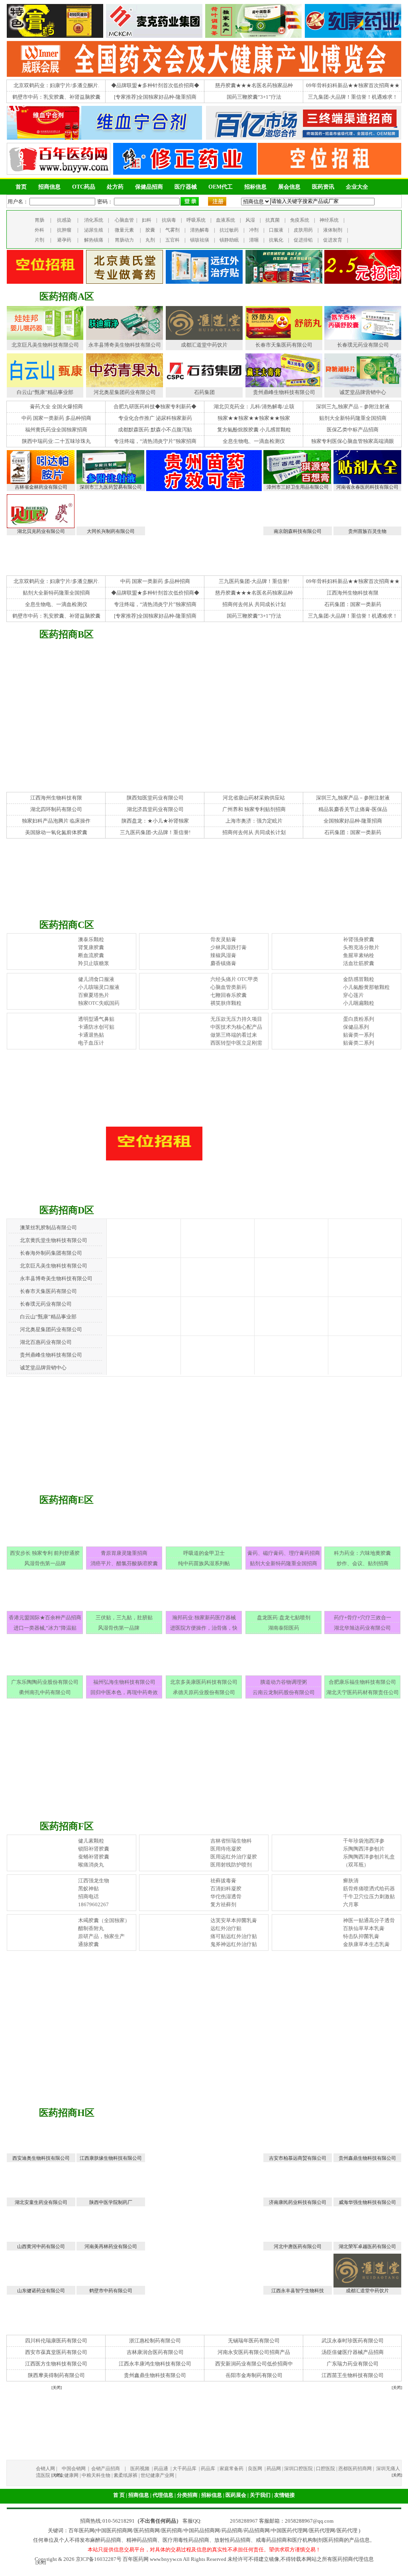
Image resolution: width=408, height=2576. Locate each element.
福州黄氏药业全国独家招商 (56, 430)
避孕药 (64, 240)
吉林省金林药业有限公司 (41, 487)
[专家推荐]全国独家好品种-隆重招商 (155, 97)
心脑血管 (124, 220)
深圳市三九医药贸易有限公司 (111, 487)
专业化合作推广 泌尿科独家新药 (155, 418)
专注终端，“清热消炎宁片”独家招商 (155, 441)
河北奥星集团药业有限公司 (125, 392)
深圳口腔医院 (298, 2469)
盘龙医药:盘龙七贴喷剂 (284, 1618)
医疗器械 (186, 187)
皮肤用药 (303, 230)
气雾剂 (173, 230)
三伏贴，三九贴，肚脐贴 (124, 1618)
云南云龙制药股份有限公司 (284, 1692)
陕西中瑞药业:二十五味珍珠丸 (56, 441)
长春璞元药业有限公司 (363, 345)
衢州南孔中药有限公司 (45, 1692)
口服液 (276, 230)
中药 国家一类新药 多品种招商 (56, 418)
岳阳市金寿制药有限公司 (254, 2375)
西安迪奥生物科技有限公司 (41, 2158)
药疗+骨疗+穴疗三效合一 (363, 1618)
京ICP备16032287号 (99, 2559)
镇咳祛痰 (200, 240)
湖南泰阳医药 (284, 1628)
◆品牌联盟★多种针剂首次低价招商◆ (155, 85)
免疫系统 (300, 220)
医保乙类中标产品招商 (353, 430)
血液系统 (226, 220)
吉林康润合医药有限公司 (155, 2352)
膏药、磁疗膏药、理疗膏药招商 (284, 1553)
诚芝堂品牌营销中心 (363, 392)
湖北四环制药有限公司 (56, 809)
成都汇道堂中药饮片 (204, 345)
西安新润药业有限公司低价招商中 (254, 2364)
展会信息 (289, 187)
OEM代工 (221, 187)
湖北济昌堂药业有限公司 (155, 809)
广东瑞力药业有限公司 (353, 2364)
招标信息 (255, 187)
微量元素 (124, 230)
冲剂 (254, 230)
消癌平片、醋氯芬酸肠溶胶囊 (124, 1563)
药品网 (274, 2469)
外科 (39, 230)
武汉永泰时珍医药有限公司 (353, 2341)
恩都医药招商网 (355, 2469)
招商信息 (49, 187)
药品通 (162, 2469)
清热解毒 (200, 230)
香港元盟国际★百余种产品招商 (45, 1618)
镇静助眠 (229, 240)
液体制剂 (333, 230)
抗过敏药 (229, 230)
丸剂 (150, 240)
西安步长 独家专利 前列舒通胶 (45, 1553)
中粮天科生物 (96, 2475)
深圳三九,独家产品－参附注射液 (353, 407)
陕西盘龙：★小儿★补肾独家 (155, 821)
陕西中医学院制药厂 (111, 2202)
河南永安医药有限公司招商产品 (254, 2352)
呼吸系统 (196, 220)
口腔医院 (326, 2469)
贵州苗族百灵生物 (367, 531)
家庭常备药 (232, 2469)
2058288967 (244, 2521)
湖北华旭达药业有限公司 (362, 1628)
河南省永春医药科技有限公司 (367, 487)
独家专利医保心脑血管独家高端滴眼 (353, 441)
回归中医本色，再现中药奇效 (124, 1692)
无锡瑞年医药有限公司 (254, 2341)
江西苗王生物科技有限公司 (353, 2375)
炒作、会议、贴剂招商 (363, 1563)
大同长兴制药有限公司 (111, 531)
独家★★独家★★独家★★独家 (254, 418)
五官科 (173, 240)
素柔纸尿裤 (126, 2475)
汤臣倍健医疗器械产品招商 (353, 2352)
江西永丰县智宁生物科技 (298, 2291)
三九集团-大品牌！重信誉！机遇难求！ (353, 97)
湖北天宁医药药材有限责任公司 (363, 1692)
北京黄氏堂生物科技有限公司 (54, 1240)
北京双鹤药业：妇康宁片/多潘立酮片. (56, 85)
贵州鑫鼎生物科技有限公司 (367, 2158)
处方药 (115, 187)
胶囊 (150, 230)
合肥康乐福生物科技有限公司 (362, 1682)
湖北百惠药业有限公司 (46, 1342)
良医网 (256, 2469)
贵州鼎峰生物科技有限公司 (284, 392)
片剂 (39, 240)
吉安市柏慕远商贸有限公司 (298, 2158)
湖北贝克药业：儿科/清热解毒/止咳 (254, 407)
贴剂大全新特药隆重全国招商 (353, 418)
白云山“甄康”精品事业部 (45, 392)
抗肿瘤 (64, 230)
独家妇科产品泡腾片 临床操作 (56, 821)
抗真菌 (273, 220)
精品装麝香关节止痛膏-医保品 (353, 809)
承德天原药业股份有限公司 (204, 1692)
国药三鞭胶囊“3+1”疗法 (254, 97)
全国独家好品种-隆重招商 (353, 821)
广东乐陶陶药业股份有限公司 (45, 1682)
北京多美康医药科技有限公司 (204, 1682)
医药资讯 (323, 187)
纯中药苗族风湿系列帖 (204, 1563)
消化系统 (94, 220)
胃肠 (39, 220)
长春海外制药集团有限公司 (51, 1253)
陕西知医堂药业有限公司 (155, 798)
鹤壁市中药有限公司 (111, 2291)
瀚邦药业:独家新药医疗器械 (204, 1618)
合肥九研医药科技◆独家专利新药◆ (155, 407)
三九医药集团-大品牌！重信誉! (254, 581)
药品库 (209, 2469)
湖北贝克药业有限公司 (41, 531)
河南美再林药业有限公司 (111, 2246)
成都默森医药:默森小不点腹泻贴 (155, 430)
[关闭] (41, 2563)
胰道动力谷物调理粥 (283, 1682)
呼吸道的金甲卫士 (204, 1553)
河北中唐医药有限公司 (298, 2246)
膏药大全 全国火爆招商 (56, 407)
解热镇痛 (94, 240)
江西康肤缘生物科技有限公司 (111, 2158)
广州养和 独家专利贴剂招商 (254, 809)
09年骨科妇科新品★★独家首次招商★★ (353, 85)
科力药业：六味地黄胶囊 (362, 1553)
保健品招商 (149, 187)
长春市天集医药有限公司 (284, 345)
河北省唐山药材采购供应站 (254, 798)
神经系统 (329, 220)
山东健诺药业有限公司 (41, 2291)
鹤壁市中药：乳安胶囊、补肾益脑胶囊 (56, 97)
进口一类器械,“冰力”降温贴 (45, 1628)
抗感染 (64, 220)
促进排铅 (303, 240)
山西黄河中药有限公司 (41, 2246)
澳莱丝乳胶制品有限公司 (48, 1228)
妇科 (147, 220)
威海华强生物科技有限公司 (367, 2202)
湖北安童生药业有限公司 (41, 2202)
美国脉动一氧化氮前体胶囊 (56, 832)
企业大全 (357, 187)
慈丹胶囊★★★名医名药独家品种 (254, 85)
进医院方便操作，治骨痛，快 (204, 1628)
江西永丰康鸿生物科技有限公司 (155, 2364)
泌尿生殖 (94, 230)
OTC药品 (84, 187)
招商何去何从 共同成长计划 (254, 604)
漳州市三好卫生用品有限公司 (298, 487)
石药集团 (204, 392)
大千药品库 (185, 2469)
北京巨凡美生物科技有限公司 (45, 345)
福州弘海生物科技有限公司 (124, 1682)
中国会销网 (74, 2469)
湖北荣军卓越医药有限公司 (367, 2246)
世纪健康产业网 (157, 2475)
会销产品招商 (105, 2469)
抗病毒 (169, 220)
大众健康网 (66, 2475)
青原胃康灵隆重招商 (124, 1553)
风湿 (250, 220)
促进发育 (333, 240)
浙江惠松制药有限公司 (155, 2341)
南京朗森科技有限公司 (298, 531)
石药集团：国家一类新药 (353, 604)
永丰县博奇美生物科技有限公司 (125, 345)
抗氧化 (276, 240)
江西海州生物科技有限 (353, 593)
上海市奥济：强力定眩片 (254, 821)
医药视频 (140, 2469)
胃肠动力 (124, 240)
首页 (21, 187)
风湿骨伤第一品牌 (45, 1563)
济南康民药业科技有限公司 (298, 2202)
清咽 (254, 240)
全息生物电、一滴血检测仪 (254, 441)
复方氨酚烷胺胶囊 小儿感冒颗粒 (254, 430)
